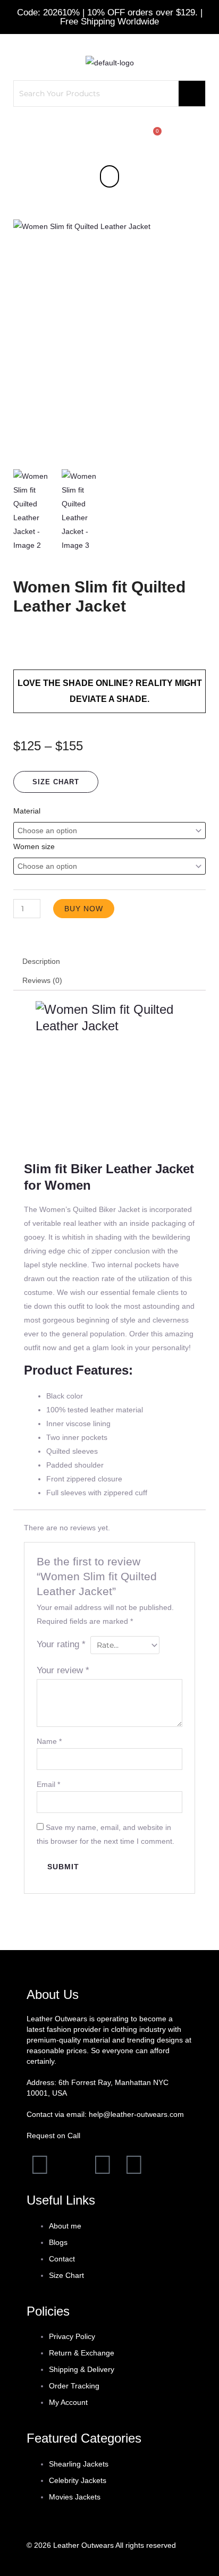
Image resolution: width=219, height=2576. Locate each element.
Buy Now (84, 909)
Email (48, 1784)
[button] (109, 176)
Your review (63, 1670)
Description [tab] (41, 961)
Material (27, 811)
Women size (34, 846)
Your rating (61, 1644)
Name (49, 1741)
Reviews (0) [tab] (42, 980)
